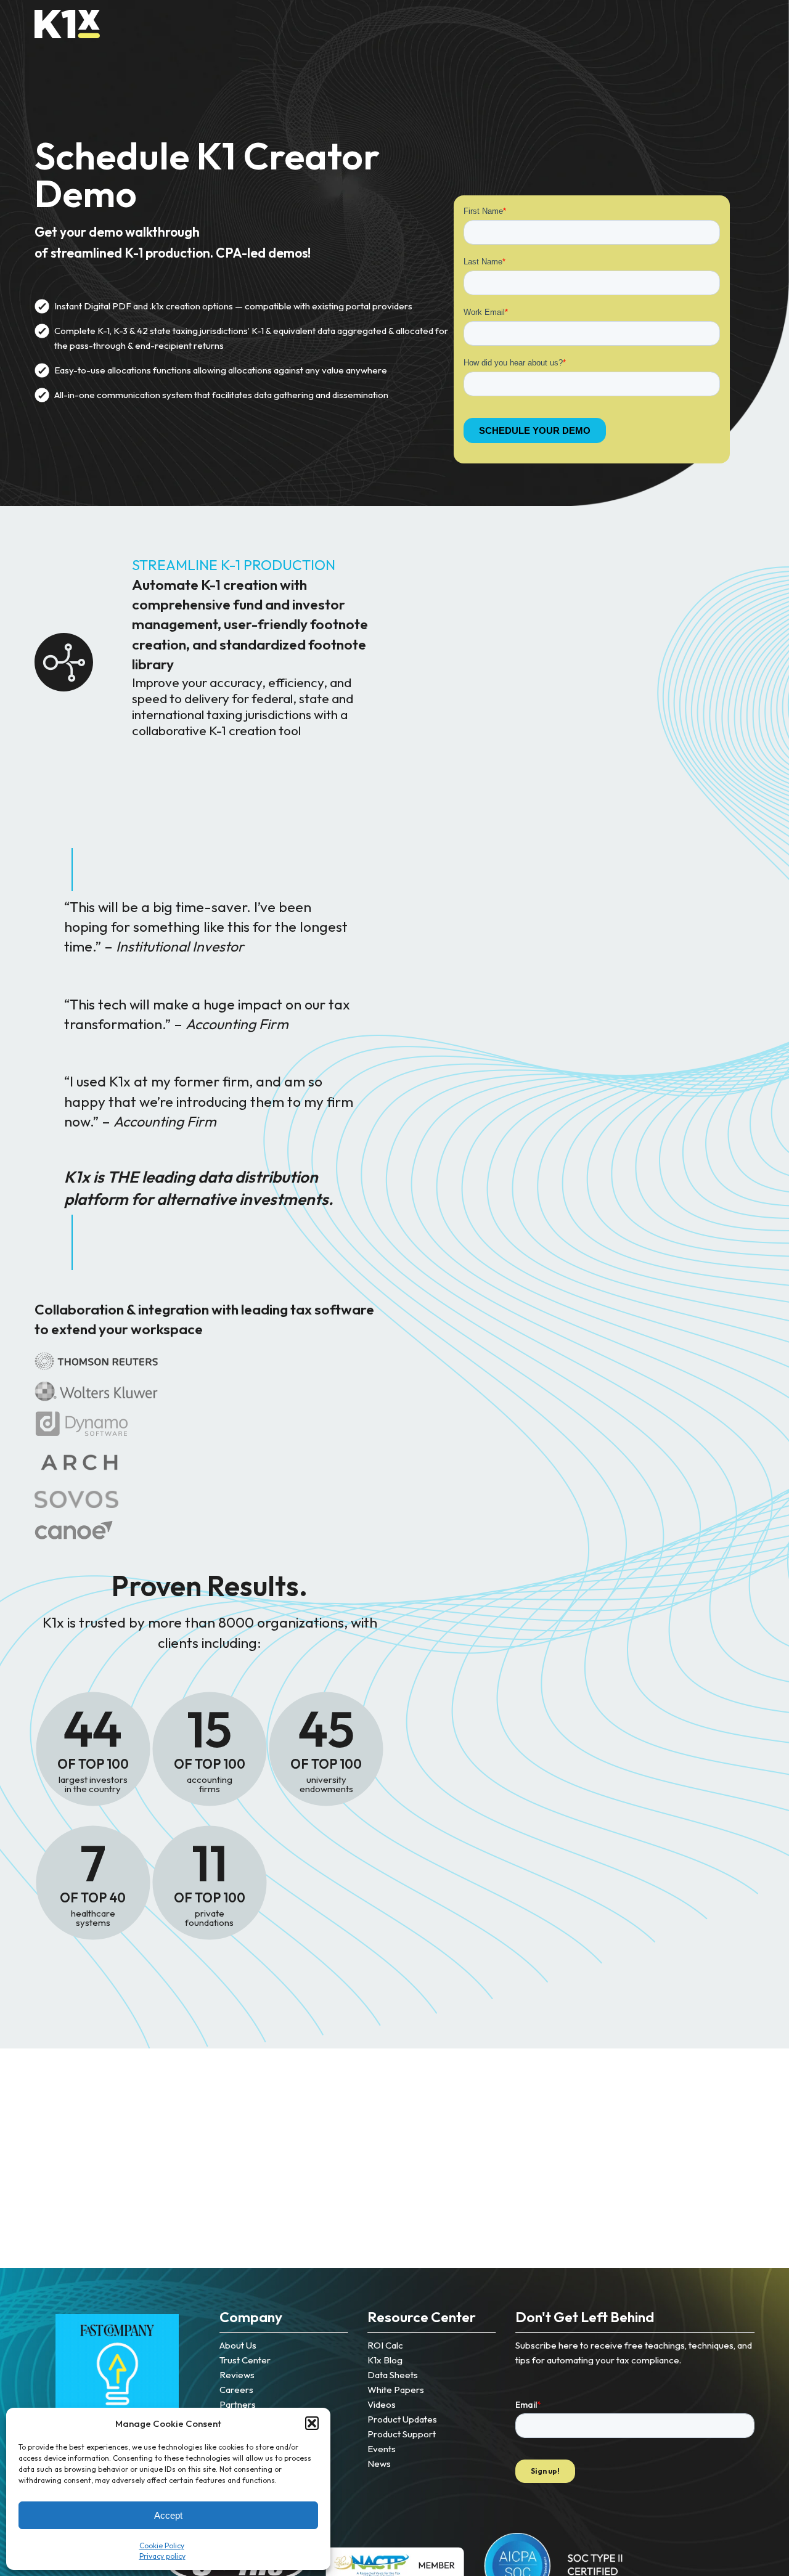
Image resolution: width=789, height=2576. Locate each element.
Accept (168, 2515)
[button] (312, 2423)
